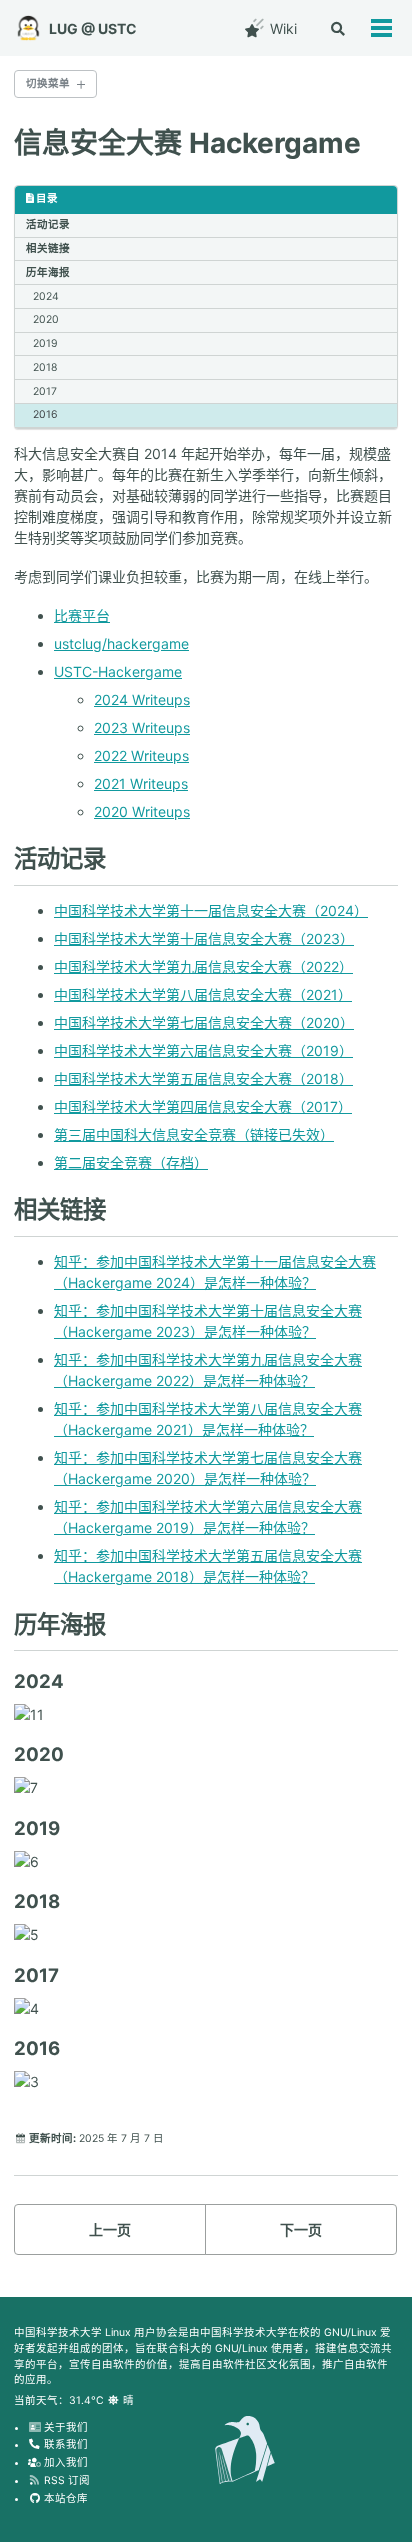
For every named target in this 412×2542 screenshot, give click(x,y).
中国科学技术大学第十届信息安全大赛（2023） (204, 938)
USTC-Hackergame (118, 671)
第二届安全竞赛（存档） (131, 1162)
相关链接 (48, 248)
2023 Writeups (142, 727)
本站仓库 (64, 2498)
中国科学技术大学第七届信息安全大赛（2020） (204, 1022)
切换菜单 (48, 83)
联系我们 (64, 2444)
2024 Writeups (142, 699)
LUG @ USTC (93, 28)
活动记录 (48, 224)
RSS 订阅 (65, 2480)
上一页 (110, 2229)
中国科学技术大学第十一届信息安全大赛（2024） (211, 910)
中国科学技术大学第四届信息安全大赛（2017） (203, 1106)
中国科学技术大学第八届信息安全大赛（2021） (203, 994)
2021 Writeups (141, 783)
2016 (45, 414)
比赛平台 (82, 615)
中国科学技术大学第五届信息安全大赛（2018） (203, 1078)
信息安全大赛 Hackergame (187, 143)
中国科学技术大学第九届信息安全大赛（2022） (203, 966)
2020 (46, 319)
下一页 (301, 2229)
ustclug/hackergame (121, 643)
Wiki (281, 28)
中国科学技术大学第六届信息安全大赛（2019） (203, 1050)
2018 (45, 367)
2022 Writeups (141, 755)
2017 (45, 391)
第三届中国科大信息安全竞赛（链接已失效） (194, 1134)
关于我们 (64, 2427)
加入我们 (64, 2462)
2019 (45, 343)
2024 (46, 296)
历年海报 (48, 272)
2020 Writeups (142, 811)
